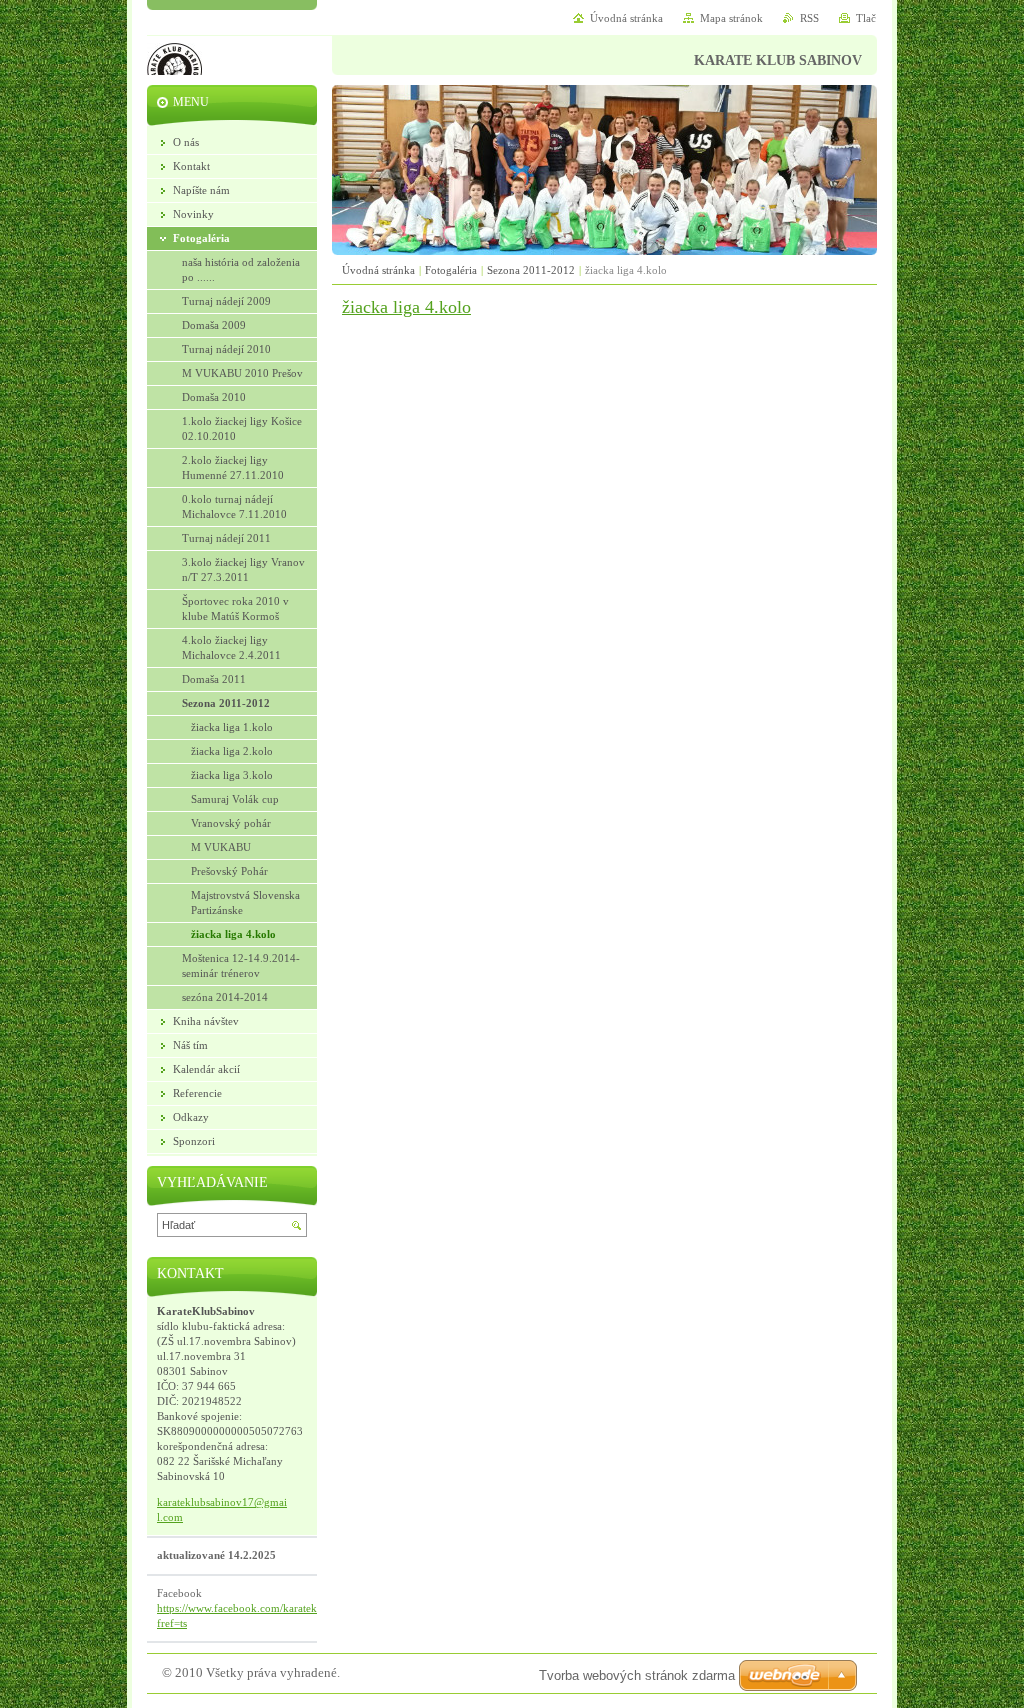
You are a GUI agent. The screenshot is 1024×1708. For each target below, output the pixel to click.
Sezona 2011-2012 (531, 270)
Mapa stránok (731, 18)
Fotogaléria (451, 270)
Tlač (866, 18)
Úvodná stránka (378, 270)
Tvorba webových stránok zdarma (637, 1675)
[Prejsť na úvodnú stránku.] (174, 73)
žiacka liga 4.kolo (406, 307)
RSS (809, 18)
